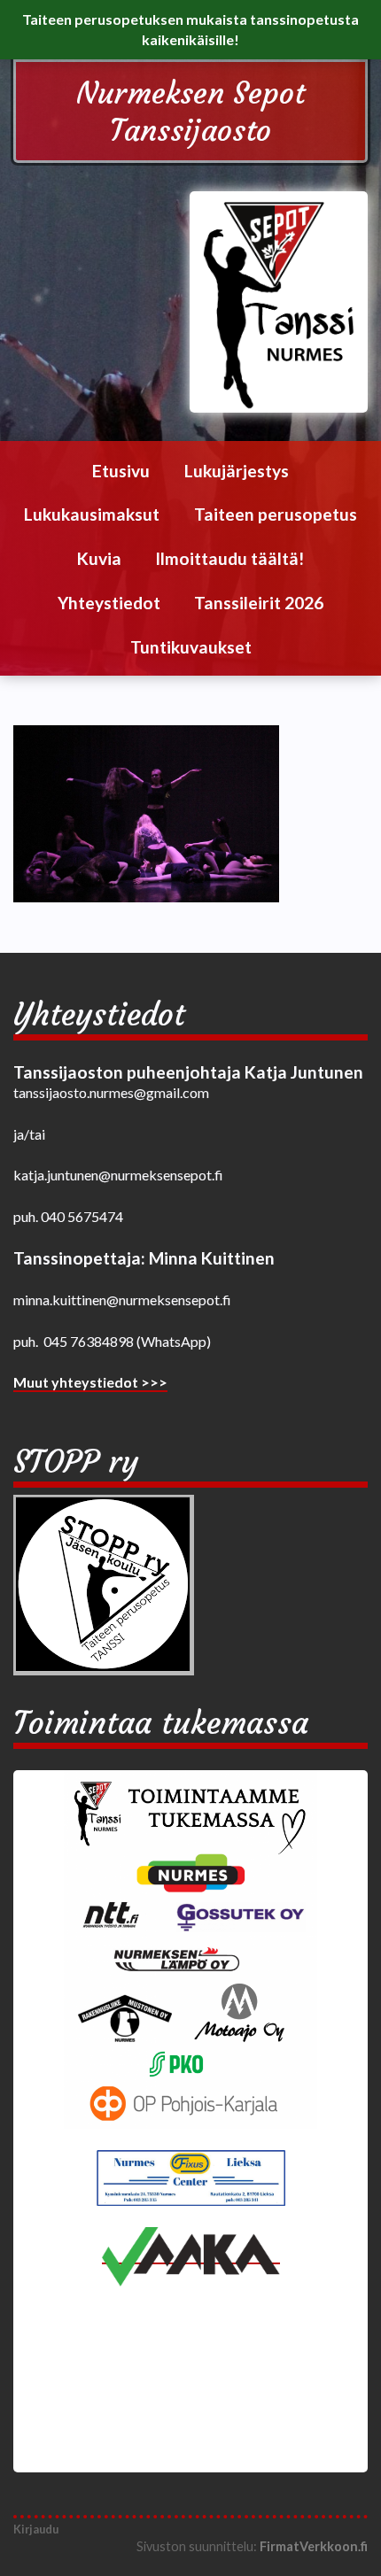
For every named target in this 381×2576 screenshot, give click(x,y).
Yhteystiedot (109, 603)
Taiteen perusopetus (276, 514)
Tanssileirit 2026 (259, 603)
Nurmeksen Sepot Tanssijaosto (190, 112)
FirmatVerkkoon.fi (314, 2546)
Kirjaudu (36, 2529)
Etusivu (121, 471)
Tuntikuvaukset (191, 647)
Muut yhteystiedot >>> (90, 1382)
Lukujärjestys (237, 471)
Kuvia (99, 558)
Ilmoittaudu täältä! (229, 558)
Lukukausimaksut (92, 514)
